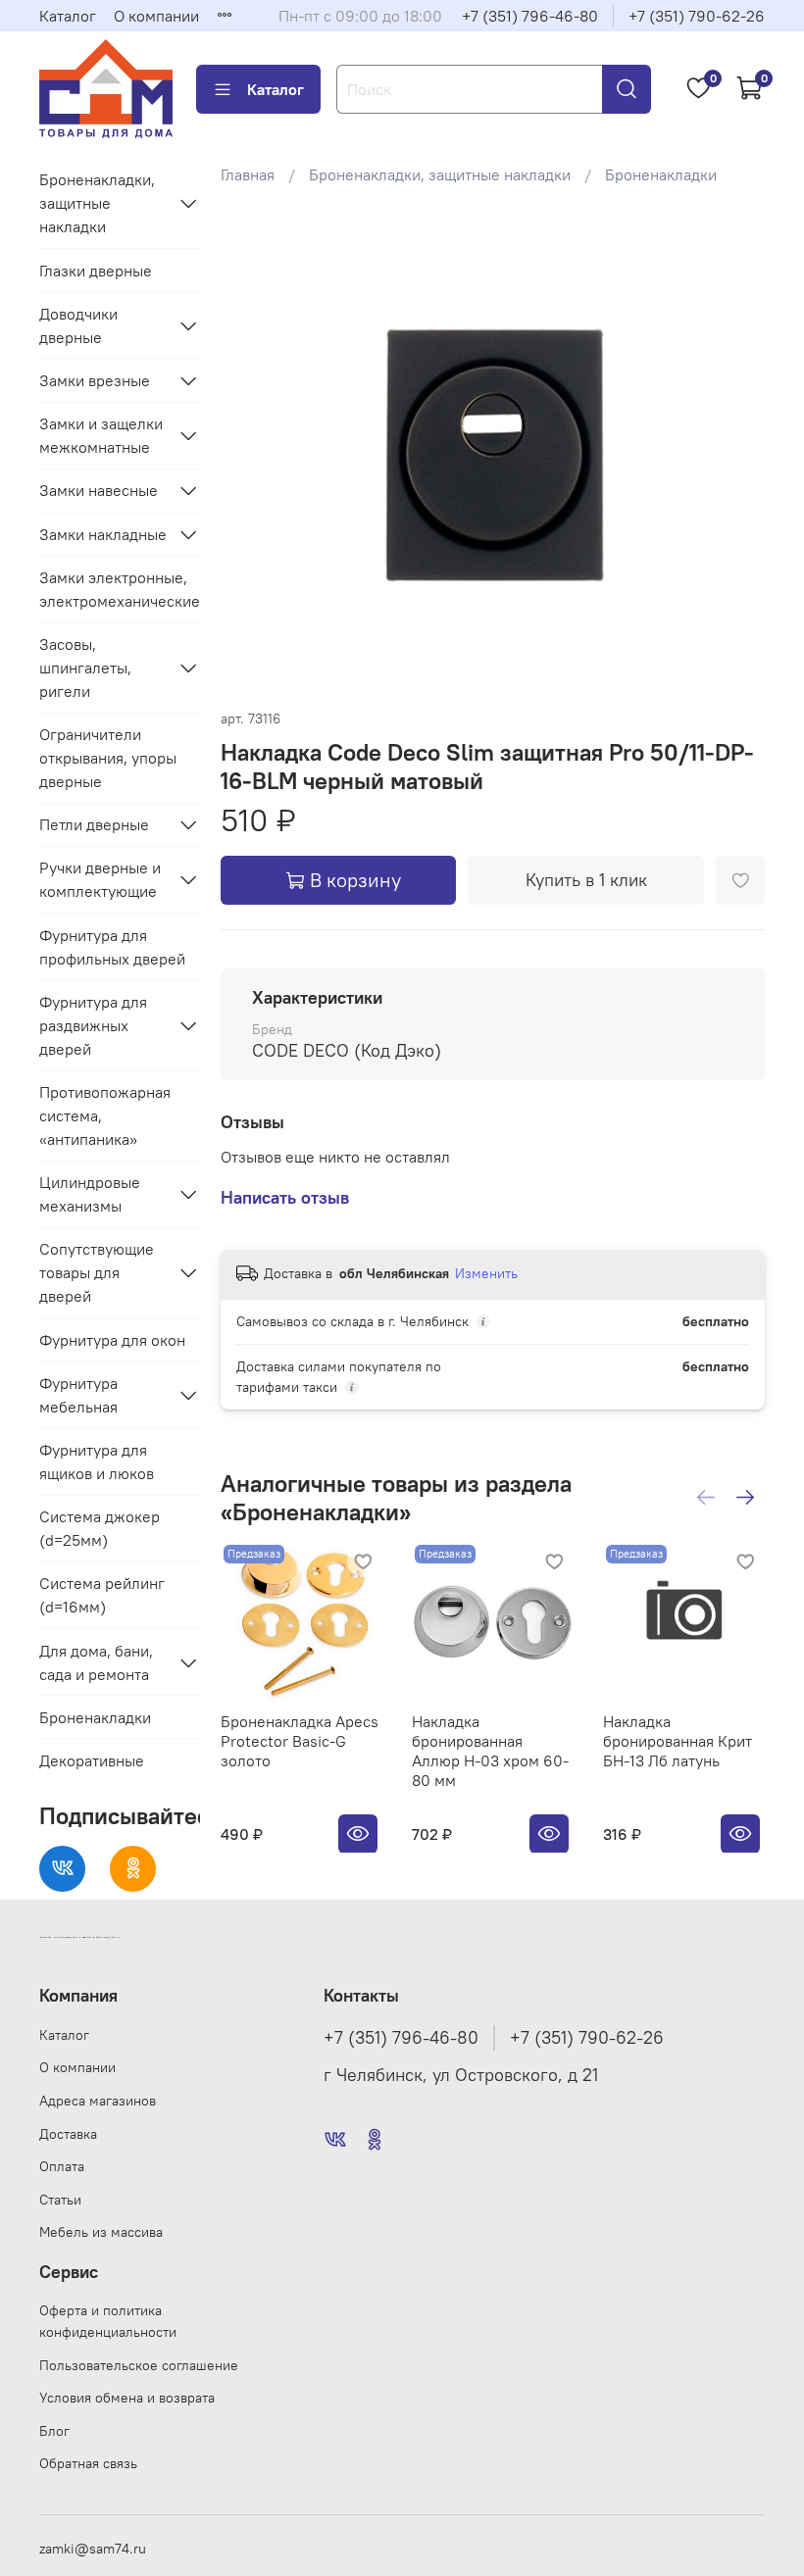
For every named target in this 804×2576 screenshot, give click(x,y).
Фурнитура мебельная (78, 1395)
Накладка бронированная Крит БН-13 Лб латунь (678, 1741)
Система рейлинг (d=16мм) (102, 1595)
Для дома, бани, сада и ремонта (96, 1662)
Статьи (60, 2200)
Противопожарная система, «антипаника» (105, 1115)
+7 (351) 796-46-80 (530, 16)
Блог (54, 2431)
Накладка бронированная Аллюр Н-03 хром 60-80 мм (490, 1751)
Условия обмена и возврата (127, 2398)
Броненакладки (661, 174)
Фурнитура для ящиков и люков (97, 1461)
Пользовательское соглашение (139, 2365)
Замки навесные (99, 490)
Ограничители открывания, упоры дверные (108, 758)
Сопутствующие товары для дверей (97, 1272)
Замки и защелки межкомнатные (101, 435)
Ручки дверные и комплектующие (100, 879)
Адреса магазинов (98, 2101)
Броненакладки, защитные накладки (440, 174)
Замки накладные (103, 534)
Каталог (68, 16)
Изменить (486, 1273)
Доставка (68, 2134)
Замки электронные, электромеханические (120, 589)
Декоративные (92, 1760)
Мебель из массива (101, 2232)
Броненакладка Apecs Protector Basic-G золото (300, 1741)
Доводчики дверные (78, 325)
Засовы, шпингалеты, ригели (85, 668)
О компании (156, 16)
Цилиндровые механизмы (90, 1194)
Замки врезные (95, 380)
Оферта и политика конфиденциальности (108, 2321)
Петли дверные (94, 824)
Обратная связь (88, 2463)
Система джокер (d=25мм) (100, 1528)
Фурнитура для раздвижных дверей (93, 1025)
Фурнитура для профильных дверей (112, 947)
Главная (248, 174)
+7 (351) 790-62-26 (697, 16)
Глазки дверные (96, 271)
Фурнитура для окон (112, 1340)
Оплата (62, 2166)
